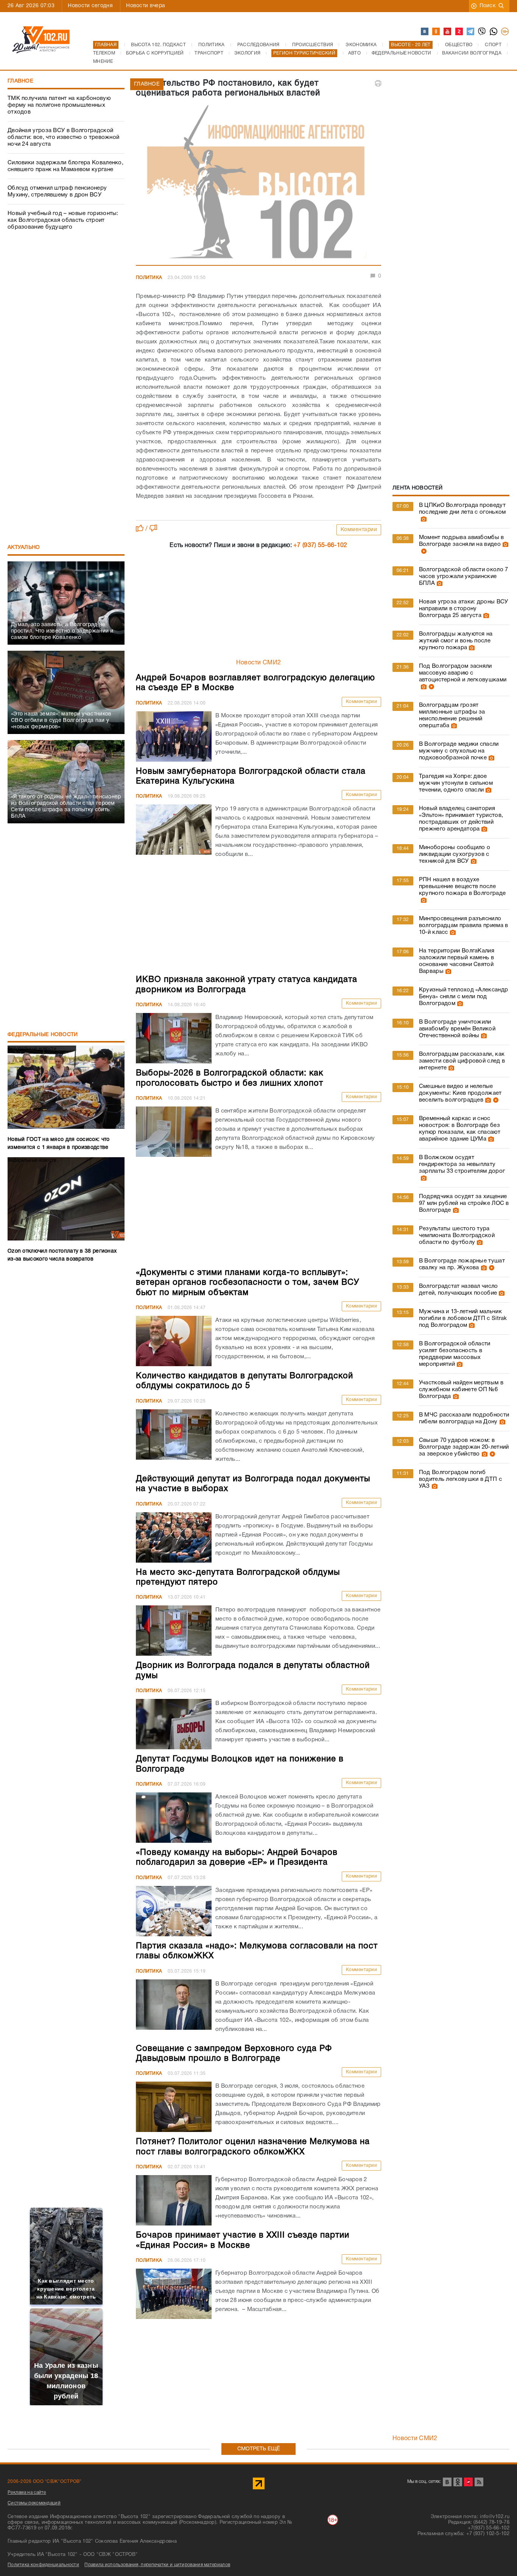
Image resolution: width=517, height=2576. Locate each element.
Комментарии (359, 530)
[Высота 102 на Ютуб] (448, 32)
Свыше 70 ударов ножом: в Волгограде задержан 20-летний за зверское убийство (464, 1447)
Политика (149, 278)
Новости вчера (146, 6)
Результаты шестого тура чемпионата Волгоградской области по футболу (457, 1236)
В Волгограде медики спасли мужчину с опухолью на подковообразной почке (459, 751)
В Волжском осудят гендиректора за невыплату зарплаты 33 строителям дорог (462, 1164)
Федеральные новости (43, 1035)
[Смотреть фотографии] (423, 519)
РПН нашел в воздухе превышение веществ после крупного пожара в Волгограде (462, 887)
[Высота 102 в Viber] (482, 32)
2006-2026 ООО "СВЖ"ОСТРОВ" (45, 2482)
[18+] (505, 32)
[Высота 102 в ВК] (425, 32)
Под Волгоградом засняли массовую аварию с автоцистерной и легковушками (463, 673)
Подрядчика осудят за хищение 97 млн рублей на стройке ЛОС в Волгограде (464, 1203)
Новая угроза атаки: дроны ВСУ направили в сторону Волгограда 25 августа (464, 609)
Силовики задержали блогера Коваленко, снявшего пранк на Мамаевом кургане (65, 166)
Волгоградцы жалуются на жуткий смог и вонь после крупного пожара (456, 641)
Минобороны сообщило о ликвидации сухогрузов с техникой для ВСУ (455, 854)
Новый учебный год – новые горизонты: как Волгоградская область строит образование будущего (63, 220)
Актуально (24, 548)
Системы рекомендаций (34, 2503)
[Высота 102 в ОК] (436, 32)
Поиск (488, 6)
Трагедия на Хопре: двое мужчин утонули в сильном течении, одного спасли (456, 783)
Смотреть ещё (259, 2449)
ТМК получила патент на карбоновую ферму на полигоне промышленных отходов (59, 105)
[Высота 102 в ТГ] (471, 32)
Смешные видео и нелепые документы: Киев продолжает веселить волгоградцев (460, 1093)
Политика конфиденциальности (43, 2565)
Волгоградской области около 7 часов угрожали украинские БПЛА (464, 577)
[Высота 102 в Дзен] (459, 32)
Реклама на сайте (27, 2493)
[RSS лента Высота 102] (479, 2482)
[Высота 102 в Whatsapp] (494, 32)
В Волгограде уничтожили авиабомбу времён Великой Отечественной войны (457, 1029)
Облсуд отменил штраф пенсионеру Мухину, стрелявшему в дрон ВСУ (57, 192)
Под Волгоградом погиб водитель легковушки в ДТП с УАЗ (460, 1479)
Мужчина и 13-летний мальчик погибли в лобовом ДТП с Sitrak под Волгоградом (463, 1318)
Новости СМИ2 (259, 663)
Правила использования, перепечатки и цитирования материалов (157, 2565)
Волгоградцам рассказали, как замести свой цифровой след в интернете (462, 1061)
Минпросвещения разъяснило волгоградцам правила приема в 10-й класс (464, 926)
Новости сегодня (90, 6)
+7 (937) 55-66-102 (320, 545)
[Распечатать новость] (378, 83)
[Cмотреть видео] (423, 551)
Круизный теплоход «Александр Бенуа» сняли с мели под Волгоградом (463, 997)
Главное (20, 81)
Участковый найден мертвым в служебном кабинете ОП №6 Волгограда (461, 1390)
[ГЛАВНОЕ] (258, 184)
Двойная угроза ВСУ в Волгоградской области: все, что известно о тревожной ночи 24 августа (63, 137)
